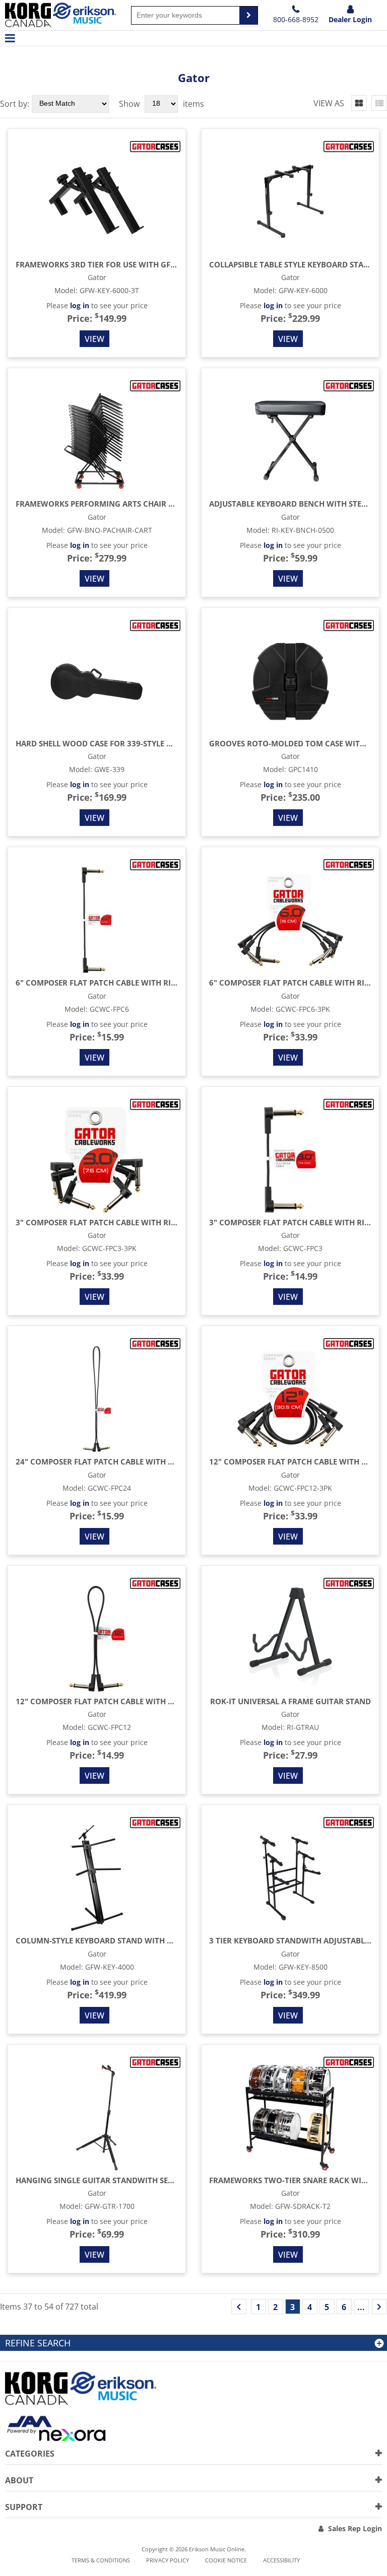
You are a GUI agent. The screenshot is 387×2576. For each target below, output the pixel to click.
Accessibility (281, 2560)
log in (80, 305)
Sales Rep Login (355, 2528)
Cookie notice (226, 2560)
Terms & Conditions (101, 2560)
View (94, 339)
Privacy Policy (168, 2560)
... (361, 2307)
